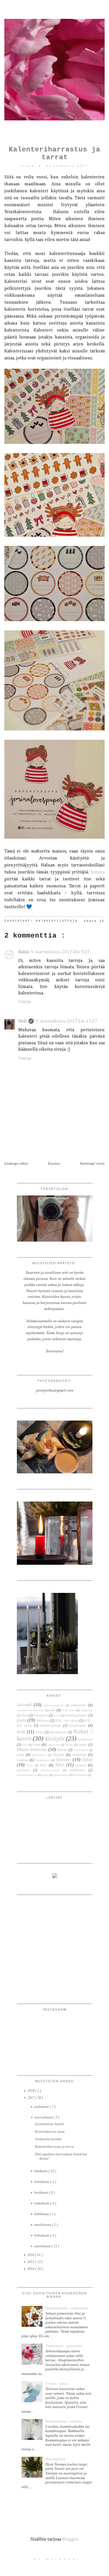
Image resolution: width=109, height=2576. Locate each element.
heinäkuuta (42, 2182)
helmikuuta (42, 2235)
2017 (32, 2098)
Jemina (98, 872)
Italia (57, 1715)
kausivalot (77, 1725)
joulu (22, 1720)
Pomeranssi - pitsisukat (64, 2346)
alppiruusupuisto (54, 1705)
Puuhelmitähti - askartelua (67, 2308)
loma (37, 1744)
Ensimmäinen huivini (49, 2124)
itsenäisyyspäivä (76, 1715)
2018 (31, 2091)
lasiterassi (85, 1740)
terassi (81, 1765)
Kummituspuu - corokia (64, 2421)
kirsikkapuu (58, 1732)
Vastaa (25, 1002)
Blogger (70, 2539)
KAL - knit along (67, 1721)
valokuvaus (77, 1770)
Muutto (62, 1750)
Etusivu (54, 1163)
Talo (43, 1765)
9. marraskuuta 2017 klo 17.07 (66, 1021)
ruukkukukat (43, 1760)
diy (53, 1710)
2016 (31, 2255)
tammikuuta (43, 2246)
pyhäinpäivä (39, 1755)
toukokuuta (42, 2203)
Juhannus (43, 1721)
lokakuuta (41, 2171)
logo (25, 1745)
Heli (23, 1021)
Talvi (59, 1765)
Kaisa (24, 952)
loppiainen (54, 1745)
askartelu (78, 1705)
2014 (31, 2269)
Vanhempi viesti (92, 1163)
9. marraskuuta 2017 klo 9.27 (60, 952)
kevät (40, 1732)
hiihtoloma (69, 1710)
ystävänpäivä (61, 1775)
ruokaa (23, 1760)
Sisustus (63, 1760)
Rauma (59, 1755)
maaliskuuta (43, 2225)
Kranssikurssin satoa (50, 2132)
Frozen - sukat (57, 2384)
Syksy (87, 1760)
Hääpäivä (87, 1710)
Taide (30, 1765)
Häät (24, 1715)
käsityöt (55, 1738)
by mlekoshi (57, 2559)
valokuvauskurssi (27, 1775)
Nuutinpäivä (81, 1750)
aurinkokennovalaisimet (31, 1710)
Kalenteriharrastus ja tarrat (54, 2147)
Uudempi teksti (16, 1163)
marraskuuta (44, 2117)
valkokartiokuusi (50, 1770)
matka (83, 1745)
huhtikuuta (42, 2214)
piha (20, 1755)
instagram (41, 1715)
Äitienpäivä (80, 1775)
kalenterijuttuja (57, 921)
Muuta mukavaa (32, 1749)
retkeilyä (79, 1755)
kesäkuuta (42, 2193)
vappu (45, 1775)
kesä (21, 1732)
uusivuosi (23, 1770)
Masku (69, 1745)
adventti (24, 1705)
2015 (31, 2262)
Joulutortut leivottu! (48, 2139)
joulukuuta (42, 2107)
